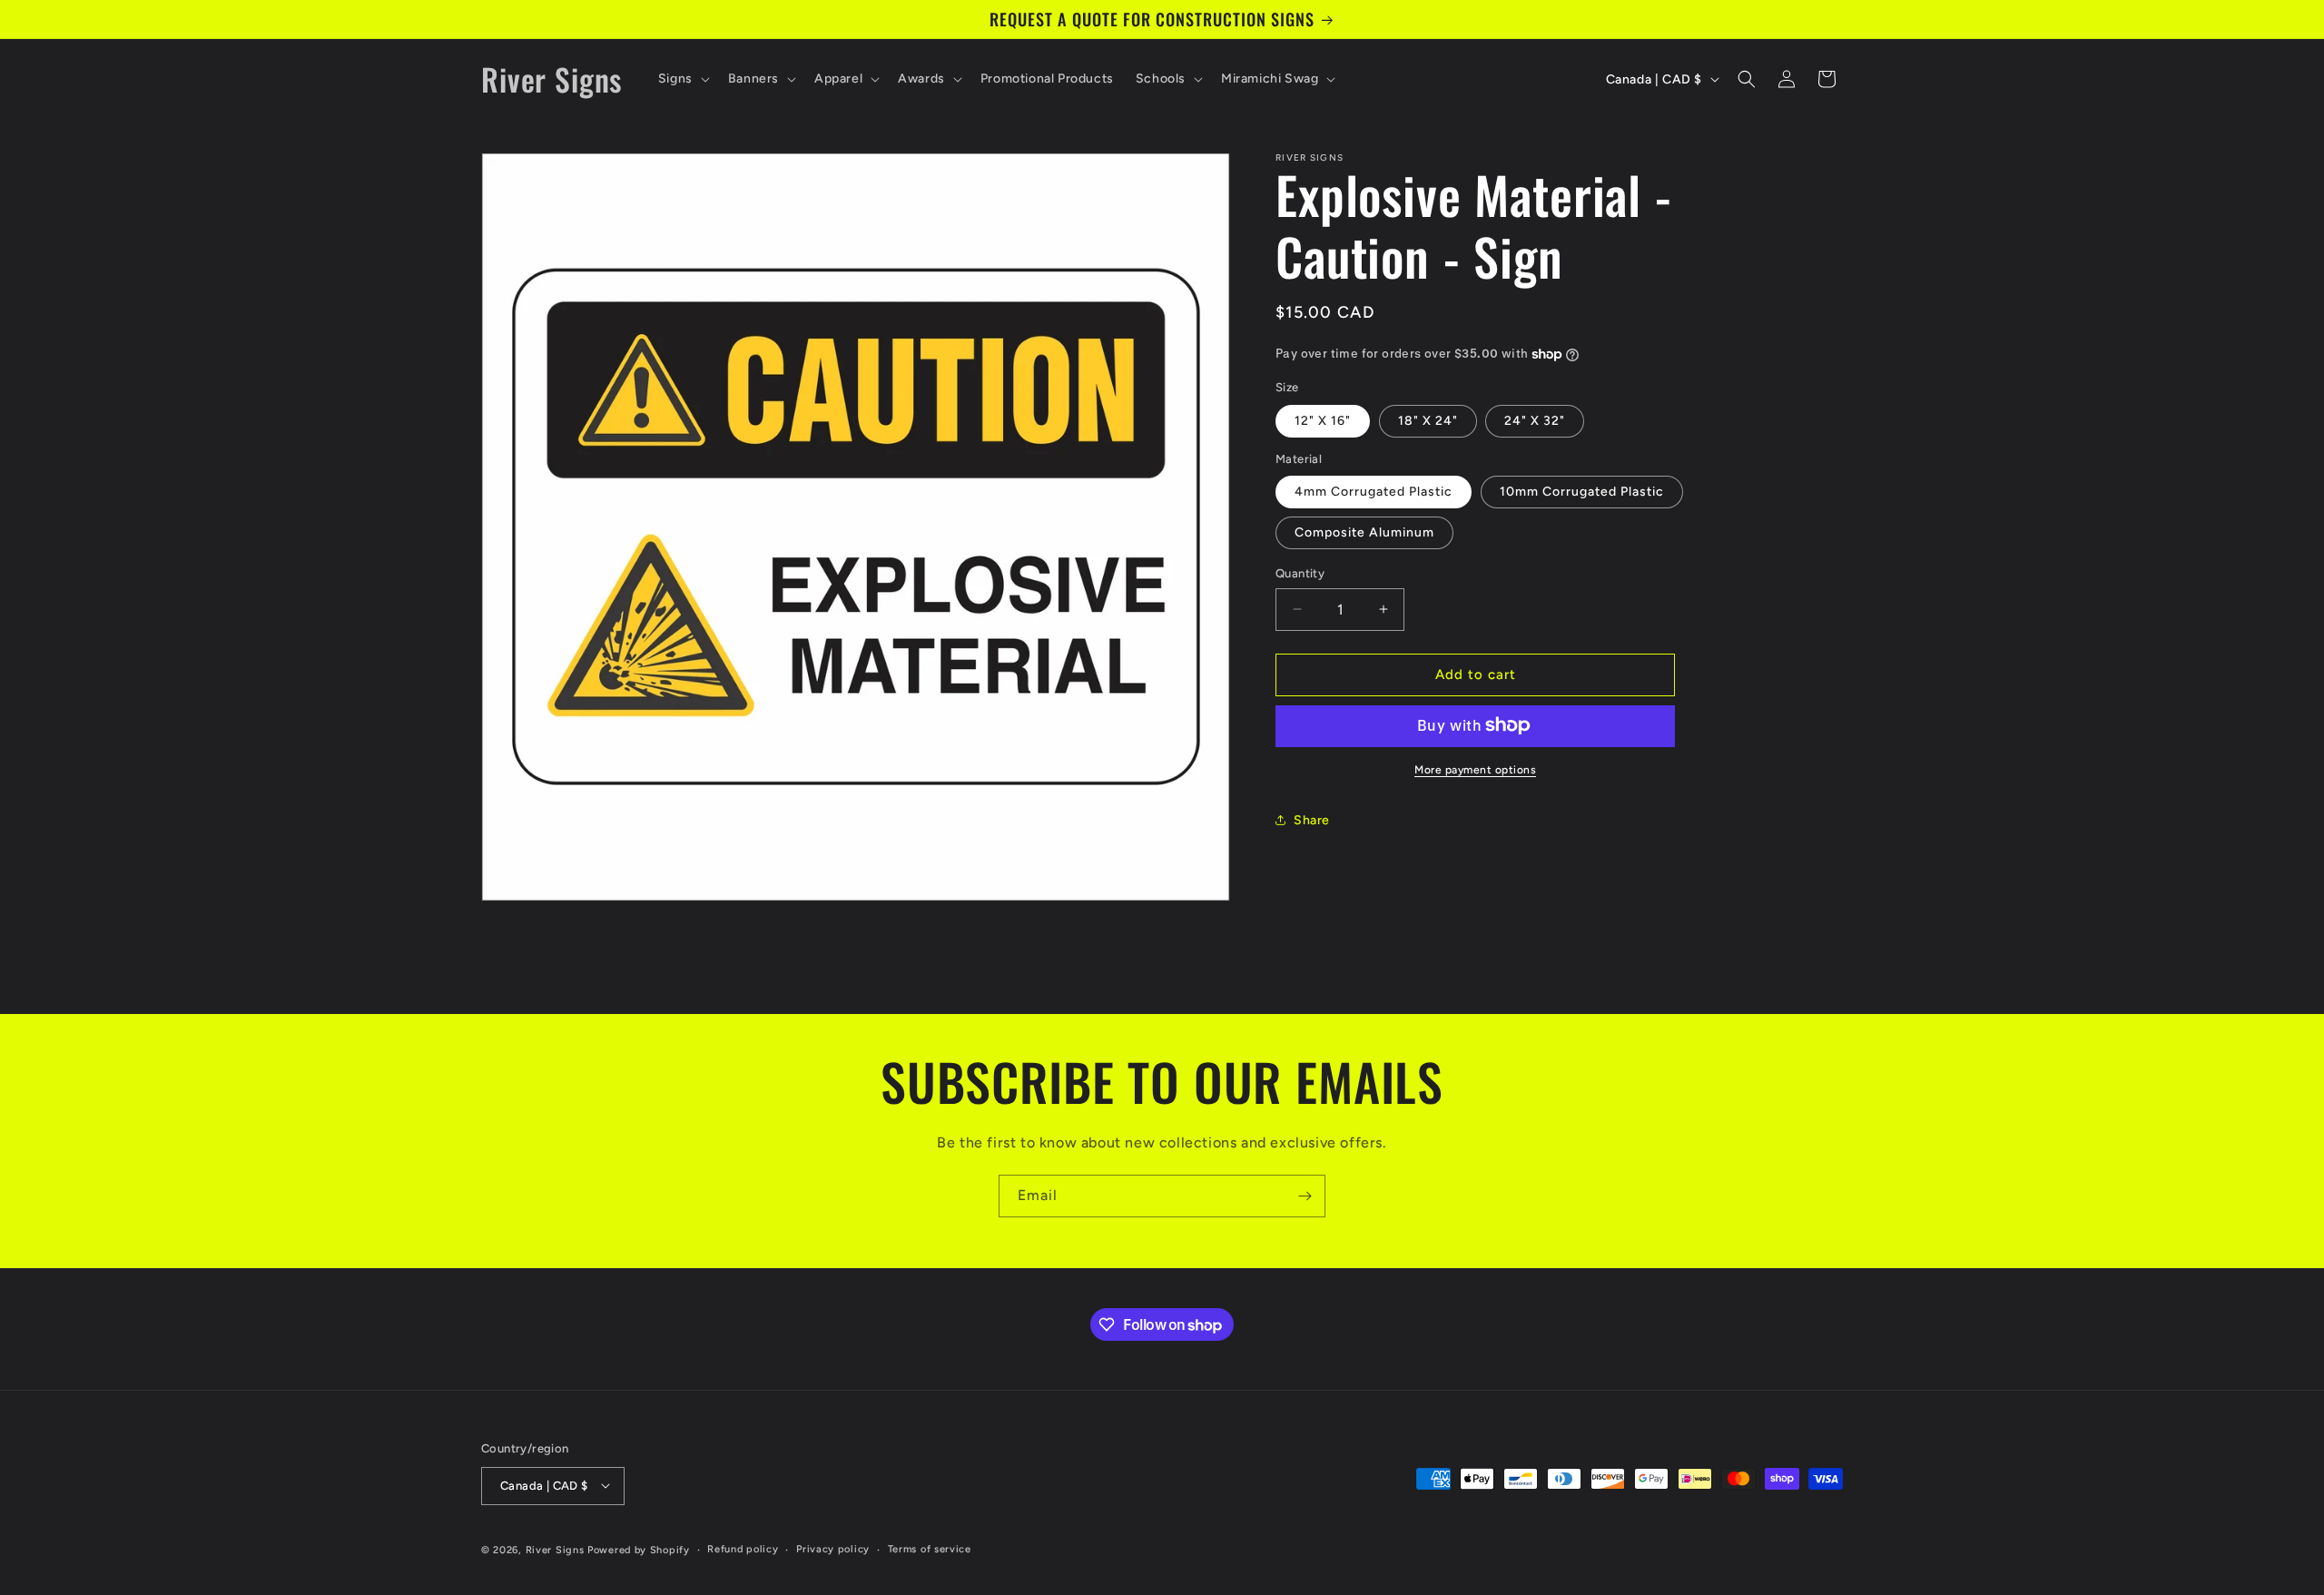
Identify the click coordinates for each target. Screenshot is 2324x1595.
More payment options (1475, 769)
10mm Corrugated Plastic (1582, 492)
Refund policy (743, 1548)
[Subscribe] (1305, 1196)
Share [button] (1312, 820)
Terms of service (930, 1548)
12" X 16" (1323, 420)
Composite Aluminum (1364, 532)
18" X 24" (1428, 420)
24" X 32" (1535, 420)
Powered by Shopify (639, 1549)
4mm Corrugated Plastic (1374, 492)
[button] (682, 79)
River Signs (555, 1549)
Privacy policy (833, 1548)
